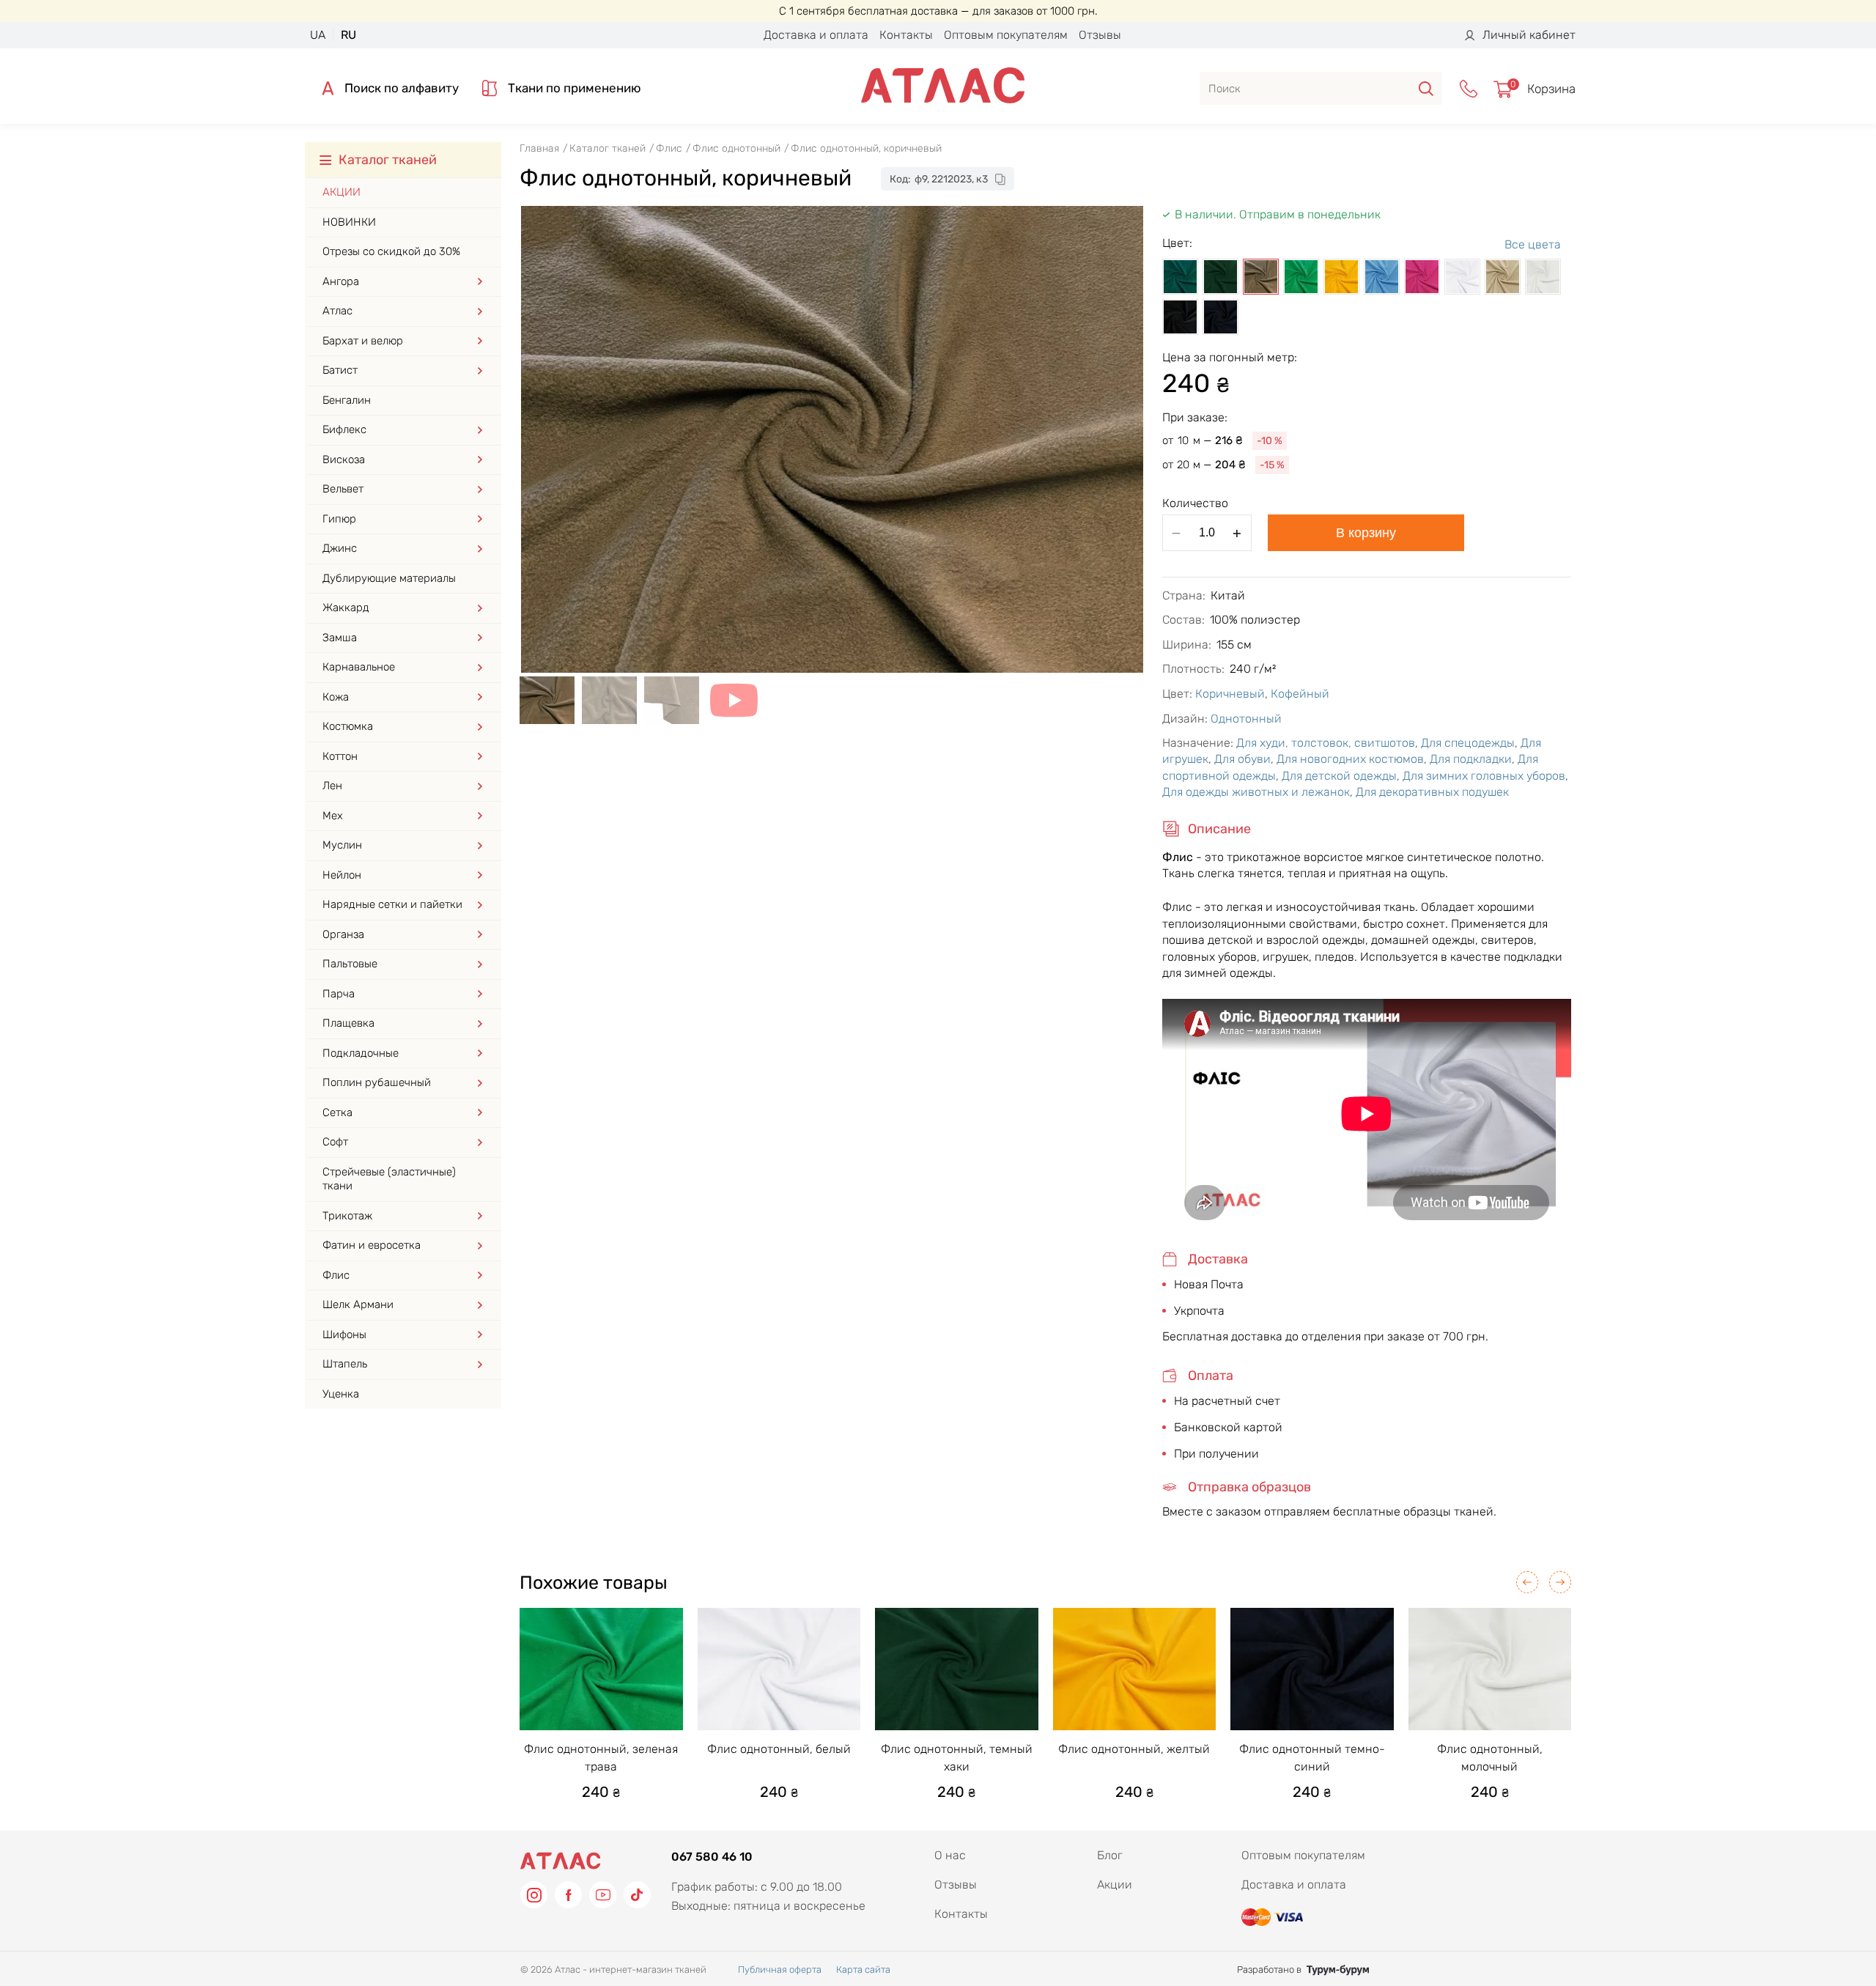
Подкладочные (361, 1053)
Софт (335, 1142)
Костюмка (348, 726)
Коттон (340, 756)
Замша (340, 638)
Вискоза (344, 459)
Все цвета (1533, 244)
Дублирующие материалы (389, 578)
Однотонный (1246, 719)
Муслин (342, 845)
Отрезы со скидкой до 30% (391, 251)
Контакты (906, 35)
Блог (1110, 1855)
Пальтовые (350, 964)
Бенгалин (347, 400)
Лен (332, 786)
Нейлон (342, 875)
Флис (336, 1275)
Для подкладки (1471, 759)
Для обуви (1242, 759)
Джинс (340, 548)
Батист (340, 370)
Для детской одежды (1339, 776)
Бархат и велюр (363, 341)
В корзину (1366, 533)
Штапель (345, 1364)
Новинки (349, 222)
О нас (950, 1855)
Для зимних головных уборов (1484, 776)
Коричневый (1230, 694)
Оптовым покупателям (1006, 35)
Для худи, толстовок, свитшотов (1326, 743)
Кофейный (1300, 694)
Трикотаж (347, 1216)
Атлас (337, 311)
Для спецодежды (1468, 743)
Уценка (341, 1394)
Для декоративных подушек (1432, 792)
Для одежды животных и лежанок (1256, 792)
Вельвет (343, 489)
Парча (339, 994)
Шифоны (344, 1335)
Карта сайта (863, 1970)
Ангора (341, 281)
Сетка (337, 1112)
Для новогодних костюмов (1350, 759)
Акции (341, 192)
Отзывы (1100, 35)
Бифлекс (344, 429)
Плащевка (348, 1023)
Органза (343, 934)
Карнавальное (359, 667)
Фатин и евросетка (372, 1245)
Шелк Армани (358, 1304)
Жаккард (346, 608)
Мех (333, 816)
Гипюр (339, 519)
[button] (1527, 1582)
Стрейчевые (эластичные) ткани (389, 1179)
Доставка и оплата (816, 35)
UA (318, 35)
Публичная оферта (780, 1970)
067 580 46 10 (712, 1857)
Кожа (336, 697)
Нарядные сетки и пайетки (392, 904)
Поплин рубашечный (377, 1082)
